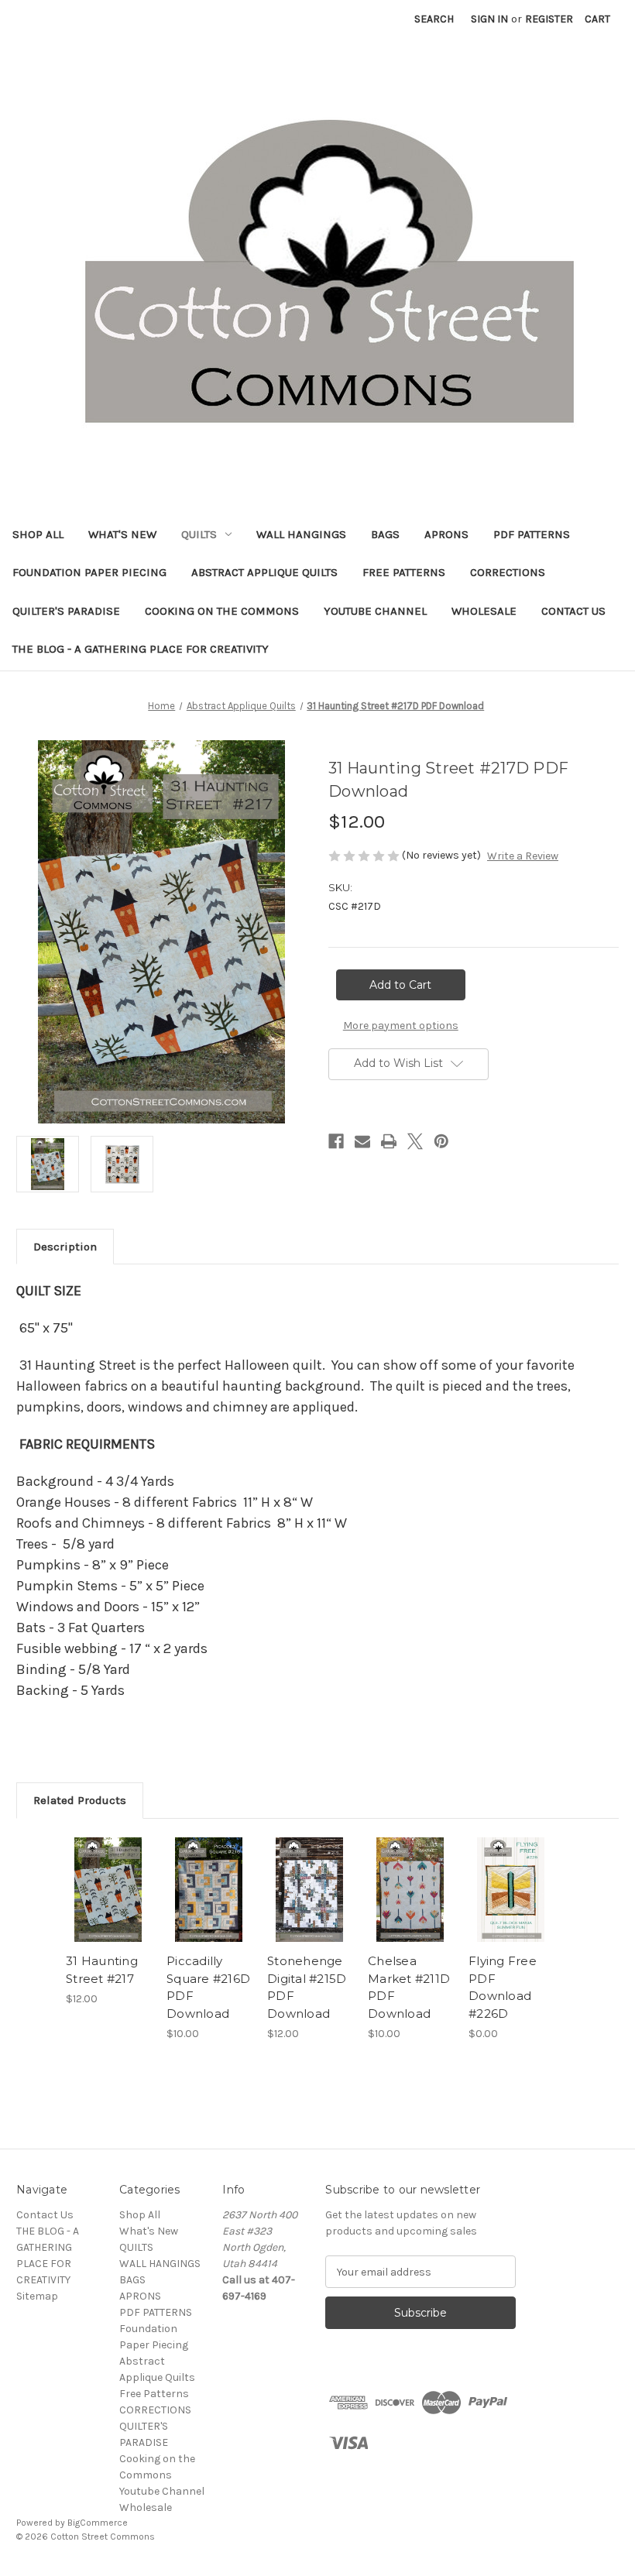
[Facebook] (336, 1141)
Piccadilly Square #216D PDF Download (208, 1987)
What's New (122, 534)
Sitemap (37, 2296)
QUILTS (199, 534)
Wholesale (484, 611)
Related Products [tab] (80, 1800)
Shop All (38, 534)
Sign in (489, 19)
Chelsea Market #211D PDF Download (409, 1987)
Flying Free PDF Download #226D (503, 1987)
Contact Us (573, 611)
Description (65, 1247)
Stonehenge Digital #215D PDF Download (307, 1987)
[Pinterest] (441, 1141)
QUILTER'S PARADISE (66, 611)
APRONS (446, 534)
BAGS (385, 534)
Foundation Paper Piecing (89, 572)
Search (434, 19)
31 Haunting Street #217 (102, 1970)
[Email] (362, 1141)
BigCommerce (98, 2523)
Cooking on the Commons (222, 611)
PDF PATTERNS (532, 534)
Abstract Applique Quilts (264, 572)
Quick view (108, 1871)
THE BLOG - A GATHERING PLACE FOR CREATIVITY (141, 649)
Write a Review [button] (523, 856)
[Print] (389, 1141)
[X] (415, 1141)
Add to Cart (108, 1909)
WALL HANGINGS (301, 534)
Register (549, 19)
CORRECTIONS (508, 572)
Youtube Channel (375, 611)
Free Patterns (404, 572)
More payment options (401, 1026)
